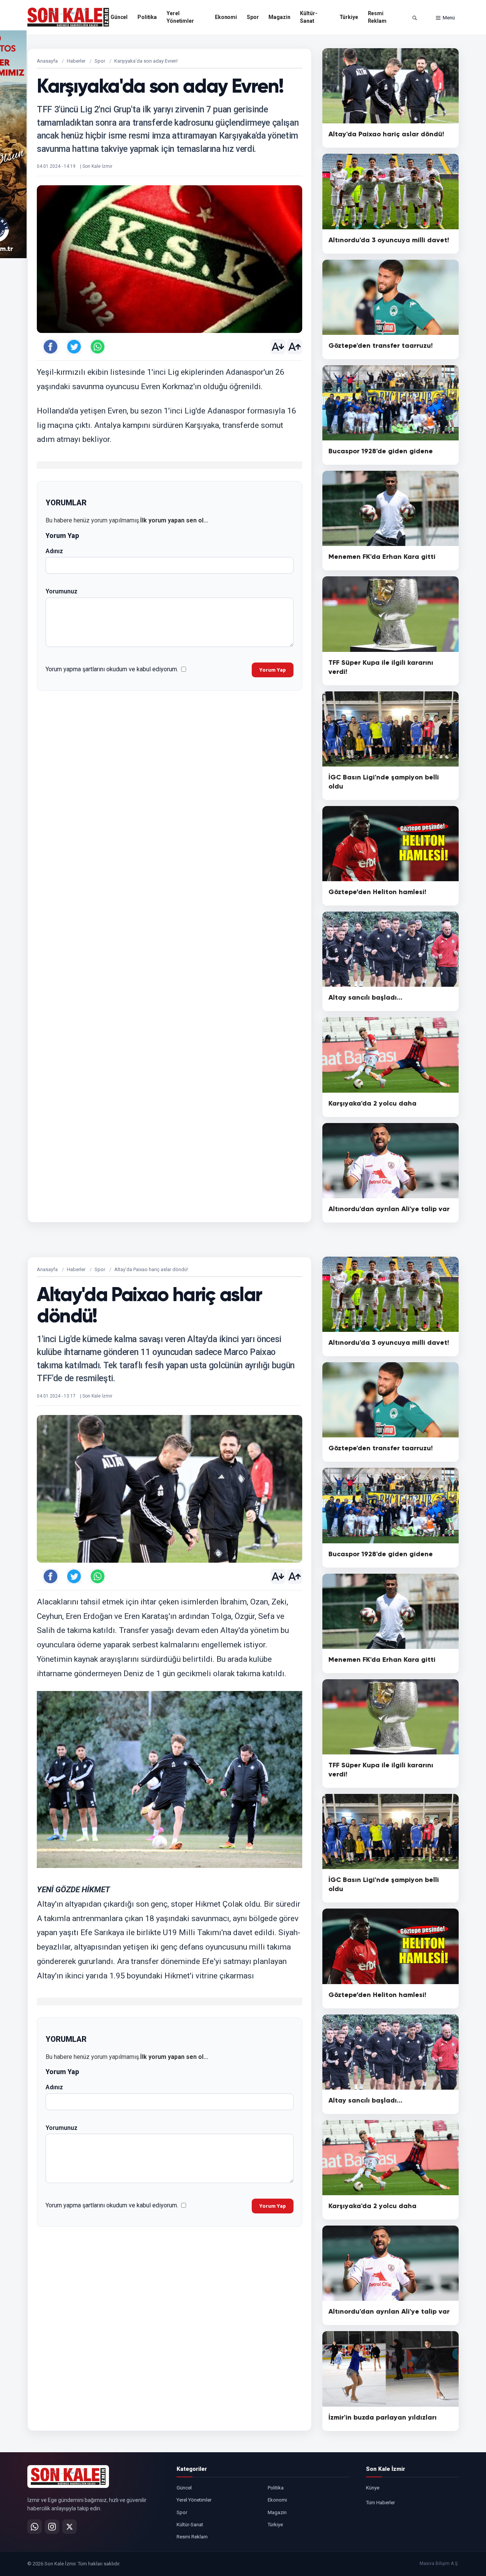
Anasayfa (47, 61)
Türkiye (349, 17)
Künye (373, 2488)
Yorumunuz (62, 591)
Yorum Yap (273, 670)
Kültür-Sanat (308, 17)
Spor (253, 17)
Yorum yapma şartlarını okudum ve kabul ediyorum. (112, 669)
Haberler (76, 61)
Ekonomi (226, 17)
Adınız (54, 551)
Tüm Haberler (380, 2503)
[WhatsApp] (35, 2527)
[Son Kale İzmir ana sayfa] (68, 2477)
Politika (147, 17)
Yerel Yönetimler (180, 17)
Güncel (119, 17)
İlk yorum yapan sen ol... (174, 520)
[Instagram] (52, 2527)
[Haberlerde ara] (415, 18)
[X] (69, 2527)
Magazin (279, 17)
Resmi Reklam (377, 17)
